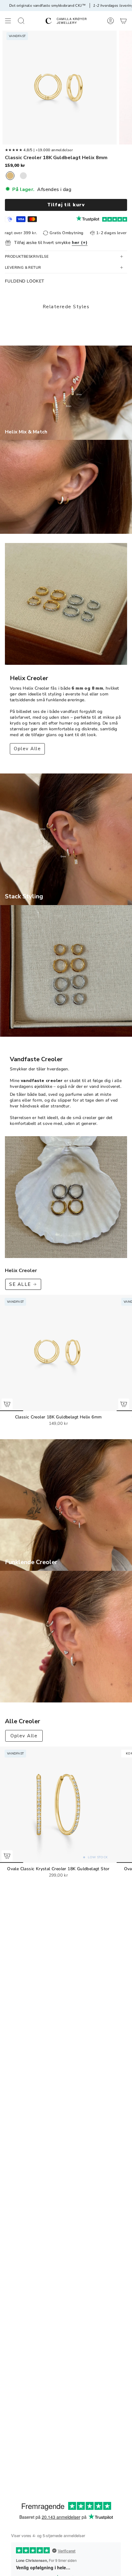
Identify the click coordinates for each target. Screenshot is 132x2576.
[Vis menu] (8, 21)
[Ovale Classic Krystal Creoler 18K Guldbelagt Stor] (58, 1805)
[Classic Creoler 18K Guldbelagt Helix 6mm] (58, 1353)
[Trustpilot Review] (88, 219)
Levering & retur (23, 268)
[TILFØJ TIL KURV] (7, 1404)
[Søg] (21, 21)
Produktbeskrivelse (27, 256)
